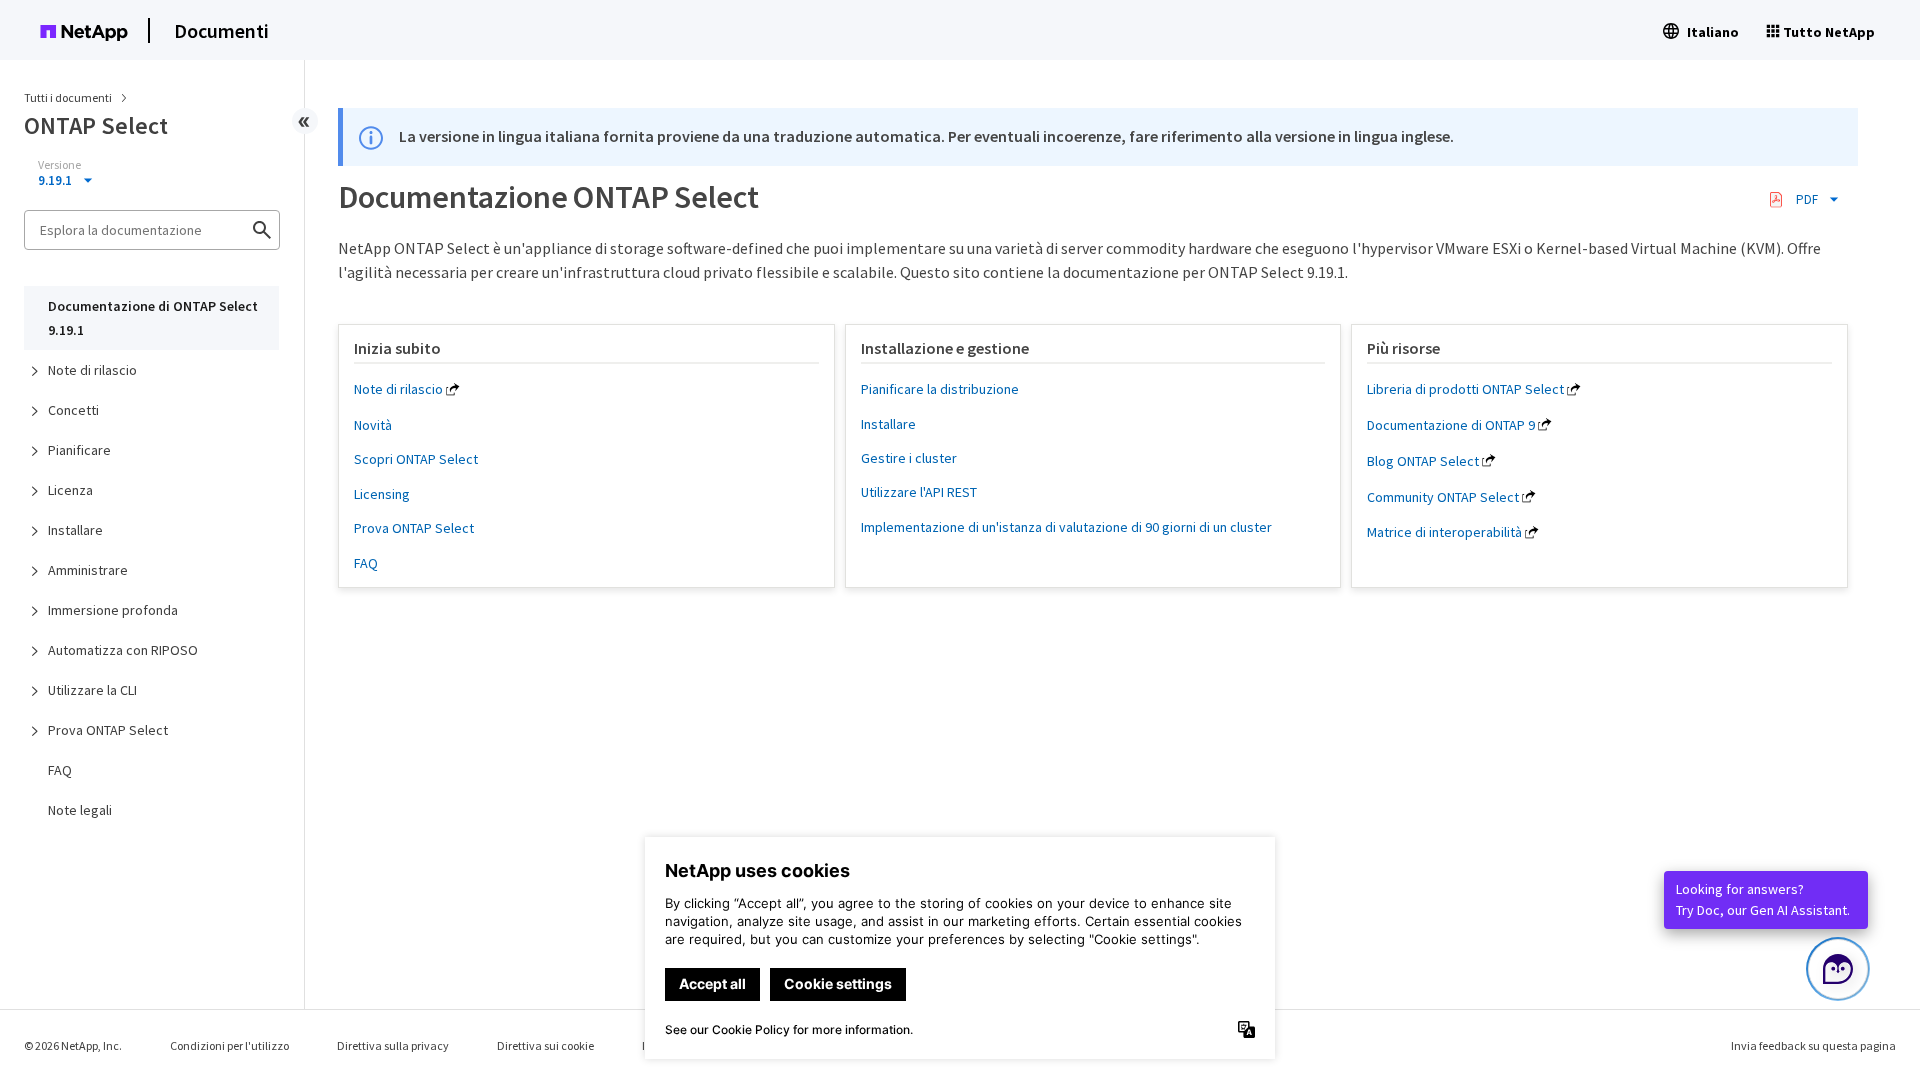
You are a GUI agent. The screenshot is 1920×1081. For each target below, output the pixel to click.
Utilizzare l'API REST (919, 492)
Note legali (80, 810)
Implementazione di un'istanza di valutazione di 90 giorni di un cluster (1066, 527)
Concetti (73, 410)
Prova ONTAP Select (108, 730)
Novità (373, 425)
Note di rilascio (92, 370)
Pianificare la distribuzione (940, 389)
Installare (75, 530)
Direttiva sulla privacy (393, 1045)
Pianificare (79, 450)
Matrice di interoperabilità (1444, 532)
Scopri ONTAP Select (416, 459)
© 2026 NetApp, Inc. (73, 1045)
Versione (59, 165)
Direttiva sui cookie (545, 1045)
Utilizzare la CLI (92, 690)
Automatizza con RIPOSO (123, 650)
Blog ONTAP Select (1423, 461)
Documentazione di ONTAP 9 (1451, 425)
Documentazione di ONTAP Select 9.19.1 (153, 318)
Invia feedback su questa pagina (1813, 1045)
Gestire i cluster (909, 458)
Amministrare (88, 570)
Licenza (70, 490)
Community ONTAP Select (1443, 497)
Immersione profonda (113, 610)
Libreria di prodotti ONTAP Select (1465, 389)
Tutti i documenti (68, 97)
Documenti (221, 30)
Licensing (382, 494)
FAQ (60, 770)
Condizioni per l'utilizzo (229, 1045)
